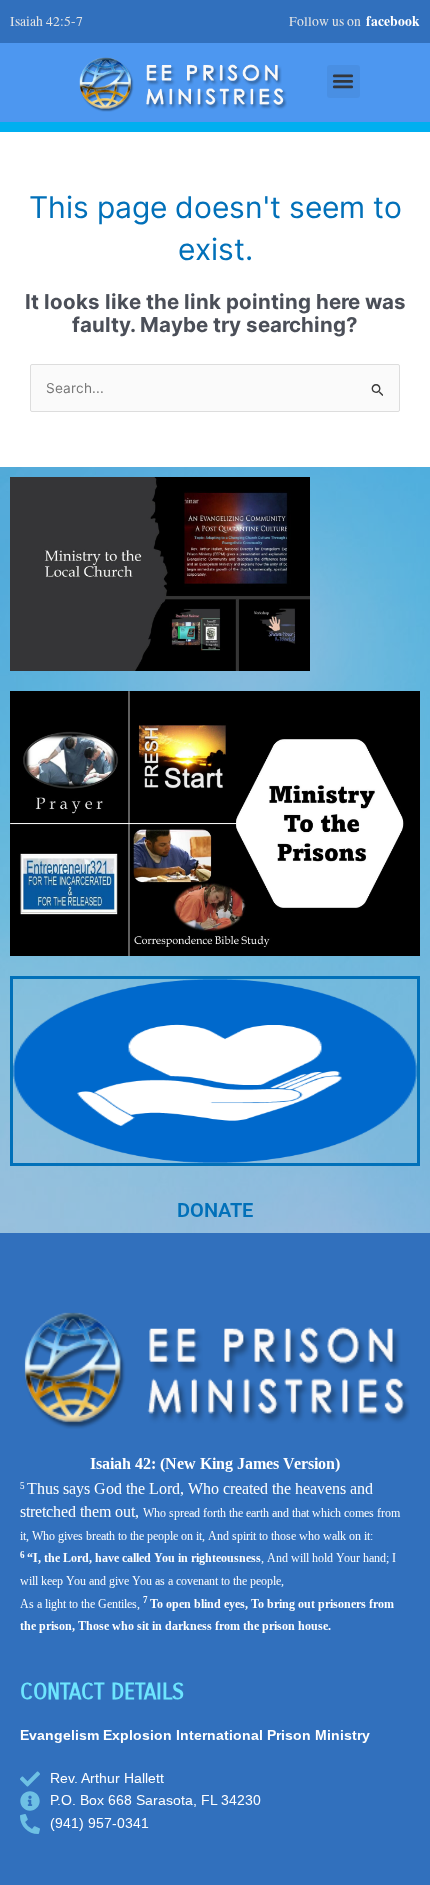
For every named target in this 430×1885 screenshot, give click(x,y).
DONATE (215, 1210)
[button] (343, 81)
